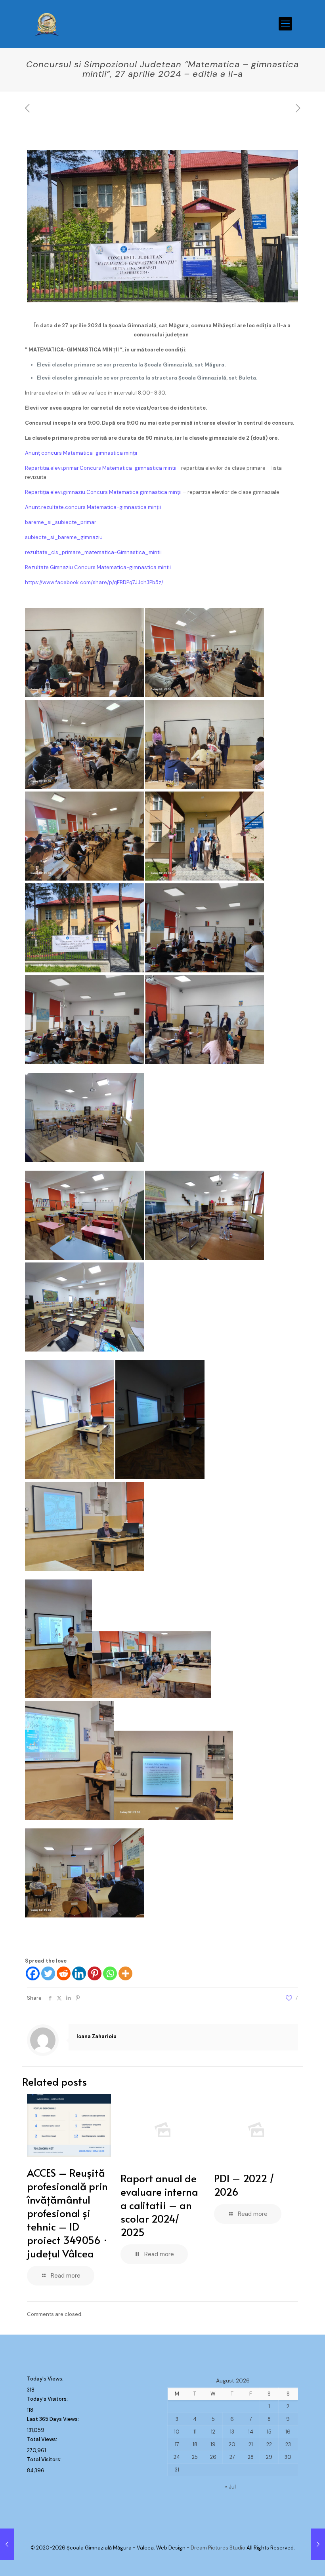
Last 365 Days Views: (54, 2419)
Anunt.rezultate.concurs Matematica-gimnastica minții (93, 507)
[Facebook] (33, 1973)
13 (232, 2432)
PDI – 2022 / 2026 (244, 2185)
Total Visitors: (45, 2459)
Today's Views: (46, 2379)
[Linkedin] (79, 1973)
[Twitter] (48, 1973)
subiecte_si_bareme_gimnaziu (64, 537)
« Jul (230, 2487)
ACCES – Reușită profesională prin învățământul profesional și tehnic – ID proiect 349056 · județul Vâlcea (67, 2213)
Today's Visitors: (48, 2399)
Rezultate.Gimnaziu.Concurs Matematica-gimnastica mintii (98, 567)
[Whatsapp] (110, 1973)
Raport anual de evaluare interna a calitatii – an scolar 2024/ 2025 (159, 2205)
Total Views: (43, 2439)
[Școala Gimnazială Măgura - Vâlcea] (47, 24)
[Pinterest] (95, 1973)
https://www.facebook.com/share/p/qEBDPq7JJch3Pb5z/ (94, 582)
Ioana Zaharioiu (97, 2036)
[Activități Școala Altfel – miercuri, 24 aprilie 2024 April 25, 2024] (7, 2544)
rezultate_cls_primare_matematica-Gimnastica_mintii (93, 552)
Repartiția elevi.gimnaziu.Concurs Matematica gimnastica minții (103, 492)
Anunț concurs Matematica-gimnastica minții (81, 453)
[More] (125, 1973)
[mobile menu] (285, 24)
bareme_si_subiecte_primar (61, 522)
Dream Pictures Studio (219, 2548)
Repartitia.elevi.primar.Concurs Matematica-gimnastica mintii (101, 468)
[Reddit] (64, 1973)
